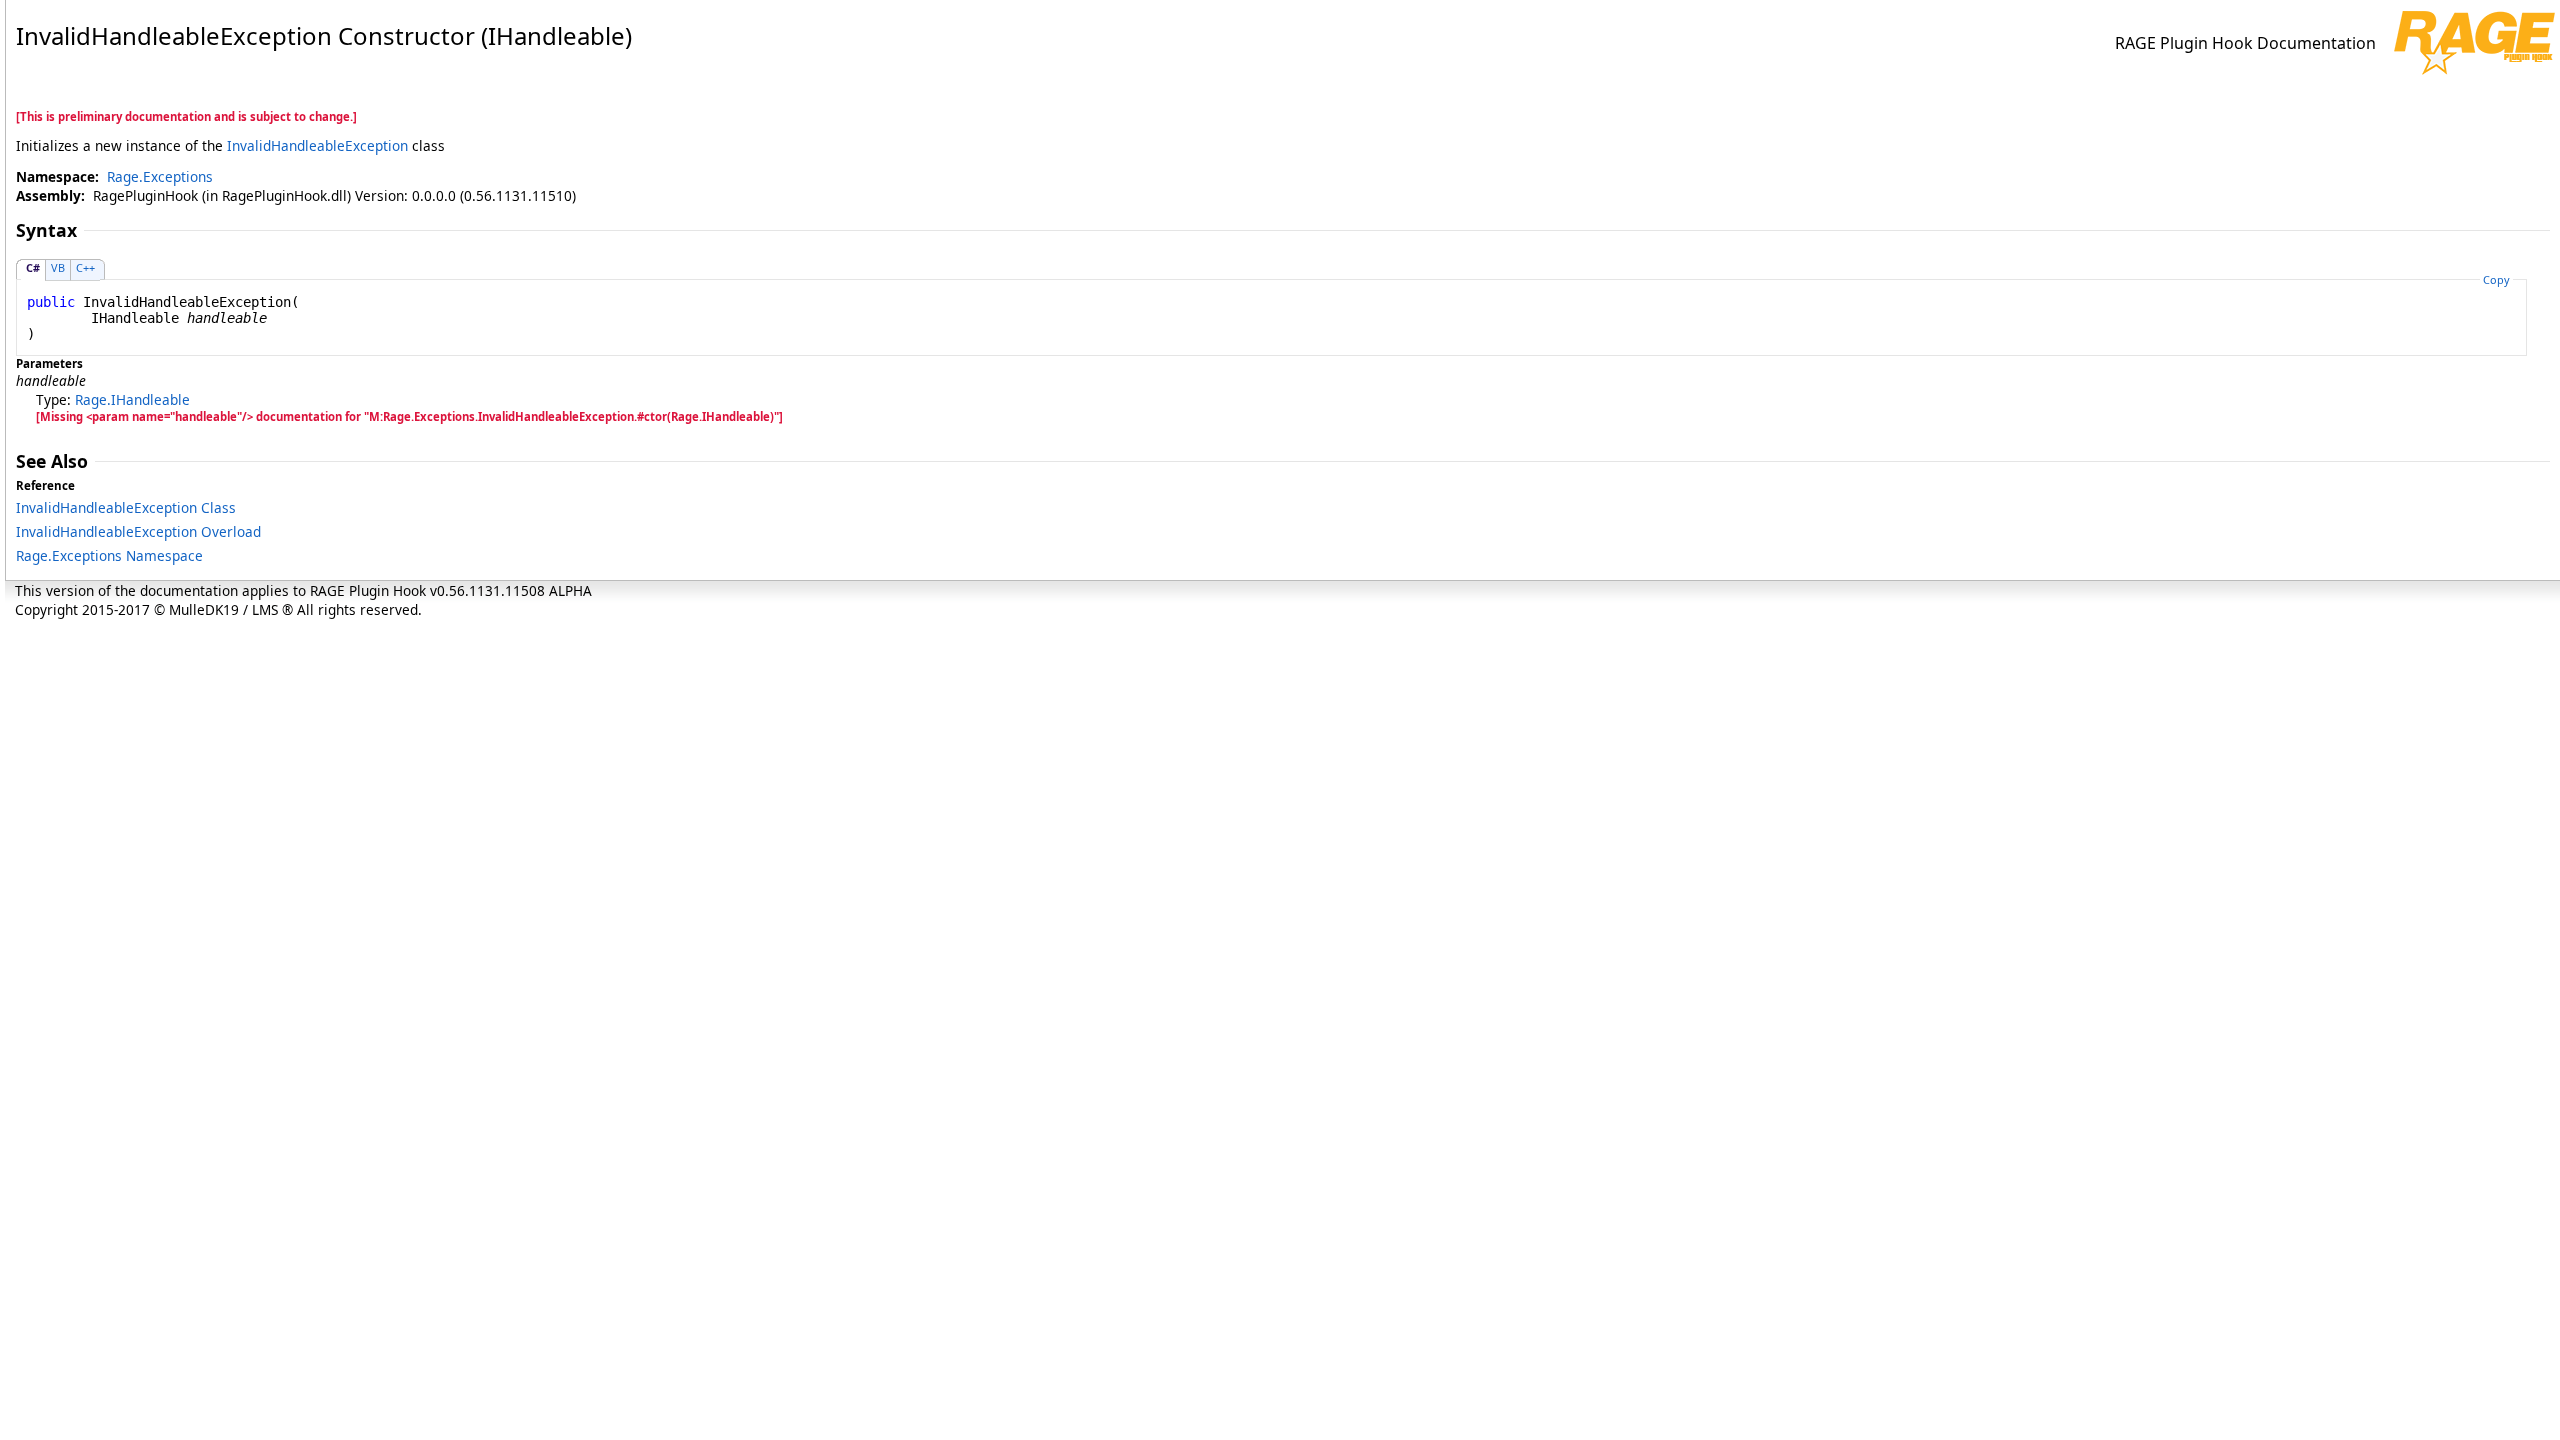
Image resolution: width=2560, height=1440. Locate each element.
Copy (2496, 279)
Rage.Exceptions (160, 176)
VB (58, 267)
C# (33, 267)
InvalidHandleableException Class (126, 507)
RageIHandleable (132, 399)
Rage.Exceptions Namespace (109, 555)
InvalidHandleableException (317, 145)
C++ (85, 267)
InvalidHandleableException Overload (138, 531)
